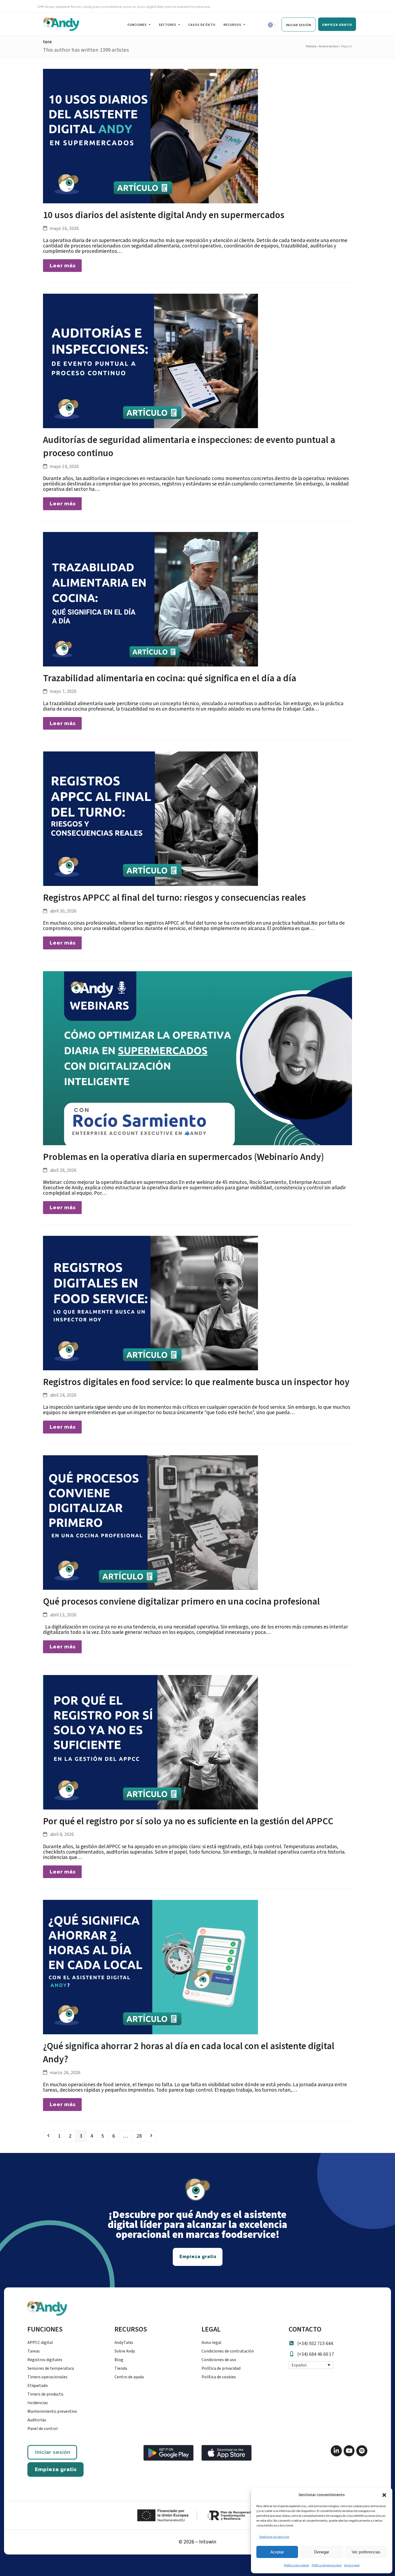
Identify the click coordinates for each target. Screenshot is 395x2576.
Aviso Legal (352, 2565)
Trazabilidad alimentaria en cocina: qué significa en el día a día (170, 678)
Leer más (63, 265)
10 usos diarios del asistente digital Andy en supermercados (164, 215)
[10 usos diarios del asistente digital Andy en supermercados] (150, 136)
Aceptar (277, 2552)
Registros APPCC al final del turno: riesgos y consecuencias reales (174, 898)
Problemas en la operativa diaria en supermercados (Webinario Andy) (184, 1157)
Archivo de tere (329, 46)
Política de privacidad (327, 2565)
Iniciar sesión (53, 2452)
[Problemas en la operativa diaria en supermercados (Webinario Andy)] (198, 1058)
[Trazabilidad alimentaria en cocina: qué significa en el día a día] (150, 599)
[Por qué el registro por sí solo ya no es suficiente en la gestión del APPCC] (150, 1742)
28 (141, 2136)
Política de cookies (297, 2565)
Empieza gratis (56, 2469)
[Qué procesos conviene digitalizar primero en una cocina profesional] (150, 1522)
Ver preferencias (366, 2552)
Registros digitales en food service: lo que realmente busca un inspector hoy (196, 1382)
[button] (384, 2495)
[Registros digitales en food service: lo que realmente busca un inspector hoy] (150, 1303)
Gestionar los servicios (274, 2537)
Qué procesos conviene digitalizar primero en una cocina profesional (181, 1602)
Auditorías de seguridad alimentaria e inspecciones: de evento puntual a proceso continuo (189, 447)
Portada (311, 46)
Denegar (322, 2552)
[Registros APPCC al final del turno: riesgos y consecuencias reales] (150, 818)
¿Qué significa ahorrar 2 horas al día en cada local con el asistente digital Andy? (189, 2053)
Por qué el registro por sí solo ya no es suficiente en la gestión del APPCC (188, 1821)
